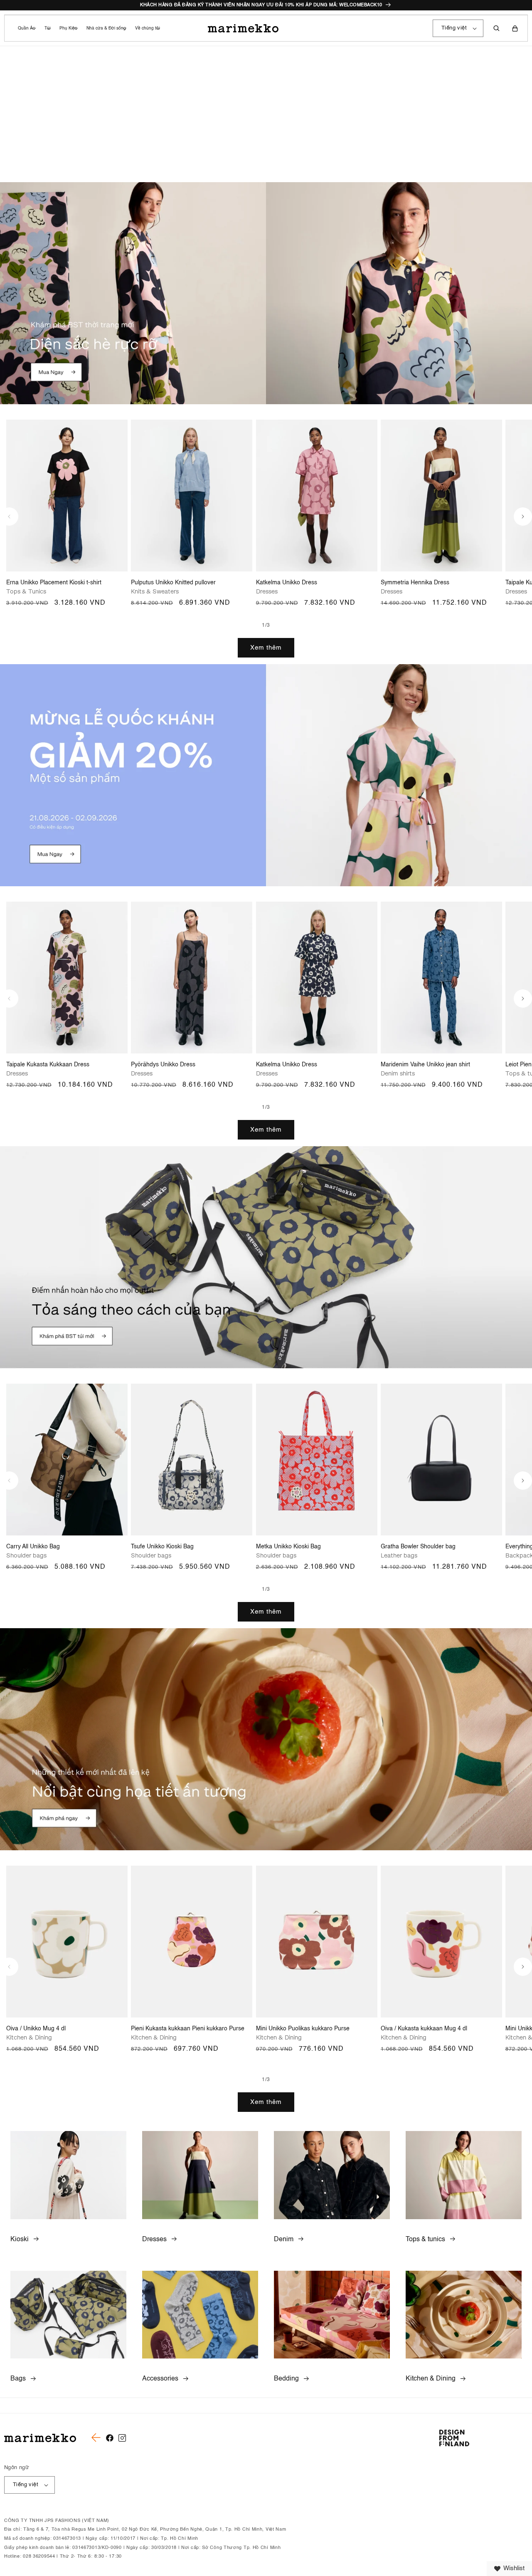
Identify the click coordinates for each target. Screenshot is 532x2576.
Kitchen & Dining (431, 2379)
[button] (26, 28)
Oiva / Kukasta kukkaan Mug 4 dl (424, 2029)
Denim (284, 2240)
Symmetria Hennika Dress (415, 583)
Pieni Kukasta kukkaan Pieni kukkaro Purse (188, 2029)
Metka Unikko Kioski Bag (288, 1547)
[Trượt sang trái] (9, 517)
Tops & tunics (425, 2240)
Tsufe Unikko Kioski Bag (162, 1547)
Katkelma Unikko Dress (287, 583)
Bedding (286, 2379)
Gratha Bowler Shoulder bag (418, 1547)
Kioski (20, 2240)
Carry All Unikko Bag (33, 1547)
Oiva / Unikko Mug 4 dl (36, 2029)
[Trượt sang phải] (523, 517)
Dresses (154, 2240)
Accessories (160, 2379)
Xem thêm (266, 648)
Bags (18, 2379)
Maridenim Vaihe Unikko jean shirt (425, 1065)
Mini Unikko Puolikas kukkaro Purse (303, 2029)
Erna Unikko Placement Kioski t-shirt (54, 583)
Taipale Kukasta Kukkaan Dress (48, 1065)
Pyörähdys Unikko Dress (163, 1065)
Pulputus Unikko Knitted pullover (173, 583)
